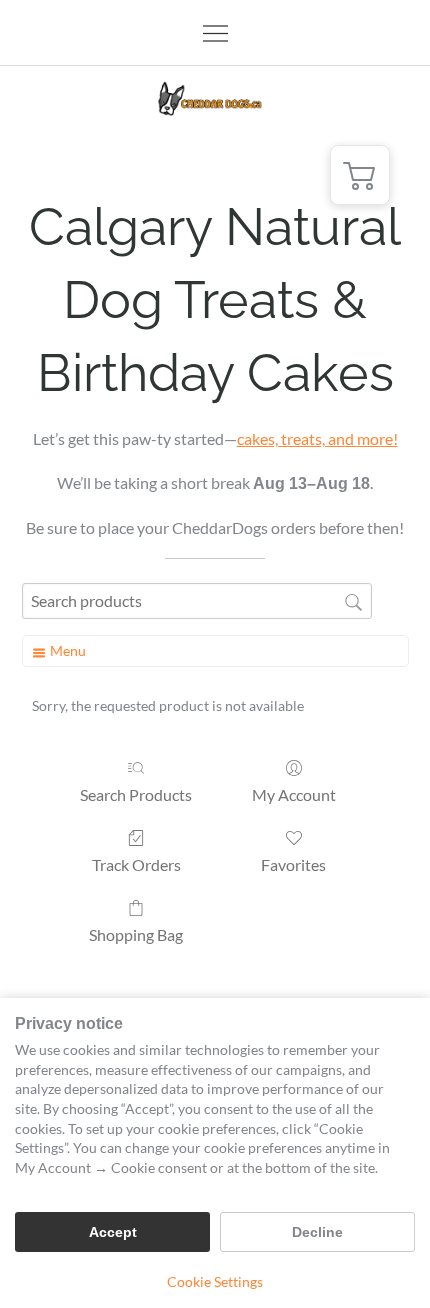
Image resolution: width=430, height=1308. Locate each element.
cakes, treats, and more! (317, 438)
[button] (360, 175)
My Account (294, 794)
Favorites (293, 864)
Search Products (136, 794)
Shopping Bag (136, 934)
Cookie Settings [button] (215, 1281)
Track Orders (136, 864)
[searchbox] (197, 600)
